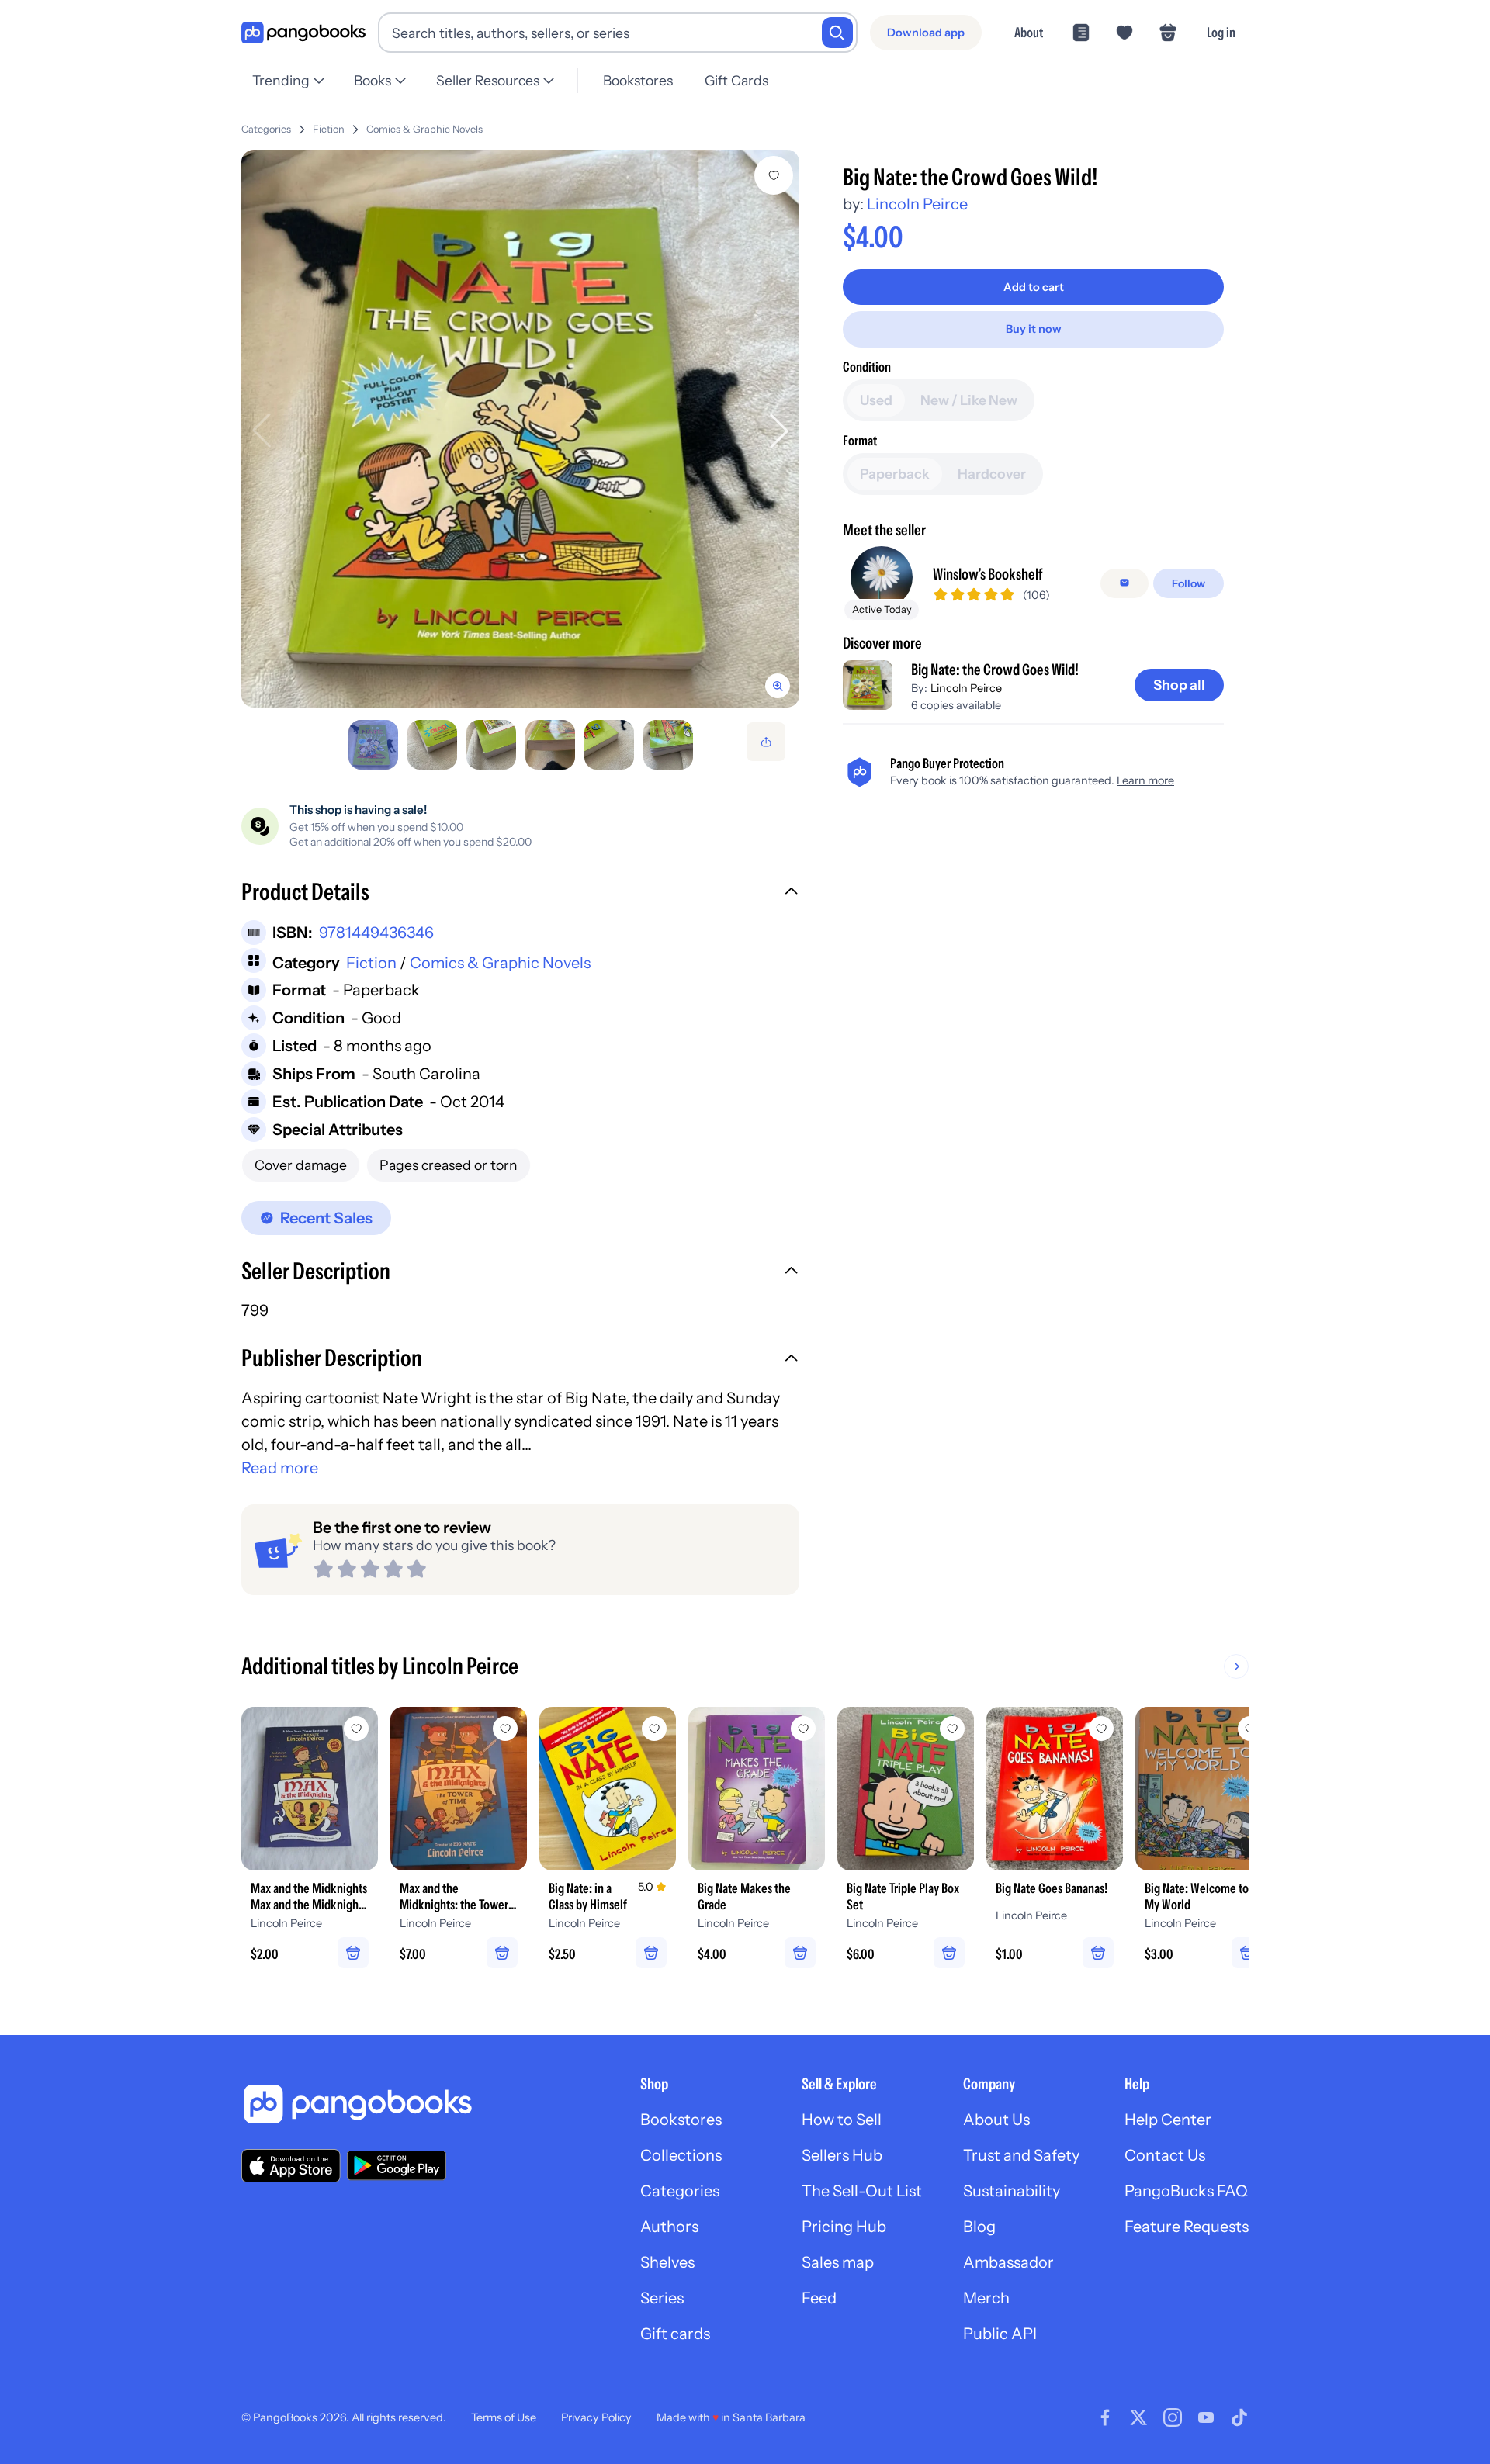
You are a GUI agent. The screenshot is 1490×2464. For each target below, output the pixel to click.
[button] (520, 894)
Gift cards (675, 2334)
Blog (979, 2227)
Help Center (1168, 2120)
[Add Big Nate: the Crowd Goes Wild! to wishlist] (774, 175)
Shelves (667, 2262)
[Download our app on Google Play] (397, 2165)
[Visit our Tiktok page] (1239, 2417)
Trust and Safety (1021, 2155)
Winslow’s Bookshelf (988, 573)
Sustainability (1012, 2191)
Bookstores (638, 80)
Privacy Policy (596, 2417)
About (1029, 32)
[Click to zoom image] (520, 429)
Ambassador (1008, 2262)
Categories (266, 129)
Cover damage (301, 1165)
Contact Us (1165, 2155)
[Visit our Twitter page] (1138, 2417)
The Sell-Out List (862, 2191)
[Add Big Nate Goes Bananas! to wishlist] (1101, 1729)
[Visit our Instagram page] (1173, 2417)
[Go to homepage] (303, 33)
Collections (681, 2155)
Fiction (329, 129)
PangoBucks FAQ (1186, 2191)
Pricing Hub (844, 2227)
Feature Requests (1187, 2227)
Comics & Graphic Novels (424, 129)
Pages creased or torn (449, 1165)
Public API (1000, 2334)
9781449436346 (376, 933)
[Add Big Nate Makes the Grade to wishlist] (803, 1729)
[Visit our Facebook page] (1105, 2417)
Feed (819, 2298)
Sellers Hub (842, 2155)
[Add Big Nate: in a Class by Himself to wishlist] (654, 1729)
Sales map (838, 2262)
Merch (986, 2298)
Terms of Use (504, 2417)
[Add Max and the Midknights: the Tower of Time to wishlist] (505, 1729)
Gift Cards (736, 80)
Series (662, 2298)
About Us (996, 2120)
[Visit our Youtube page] (1206, 2417)
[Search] (837, 33)
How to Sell (842, 2120)
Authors (669, 2227)
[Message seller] (1124, 583)
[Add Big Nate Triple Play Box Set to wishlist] (952, 1729)
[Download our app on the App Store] (291, 2166)
